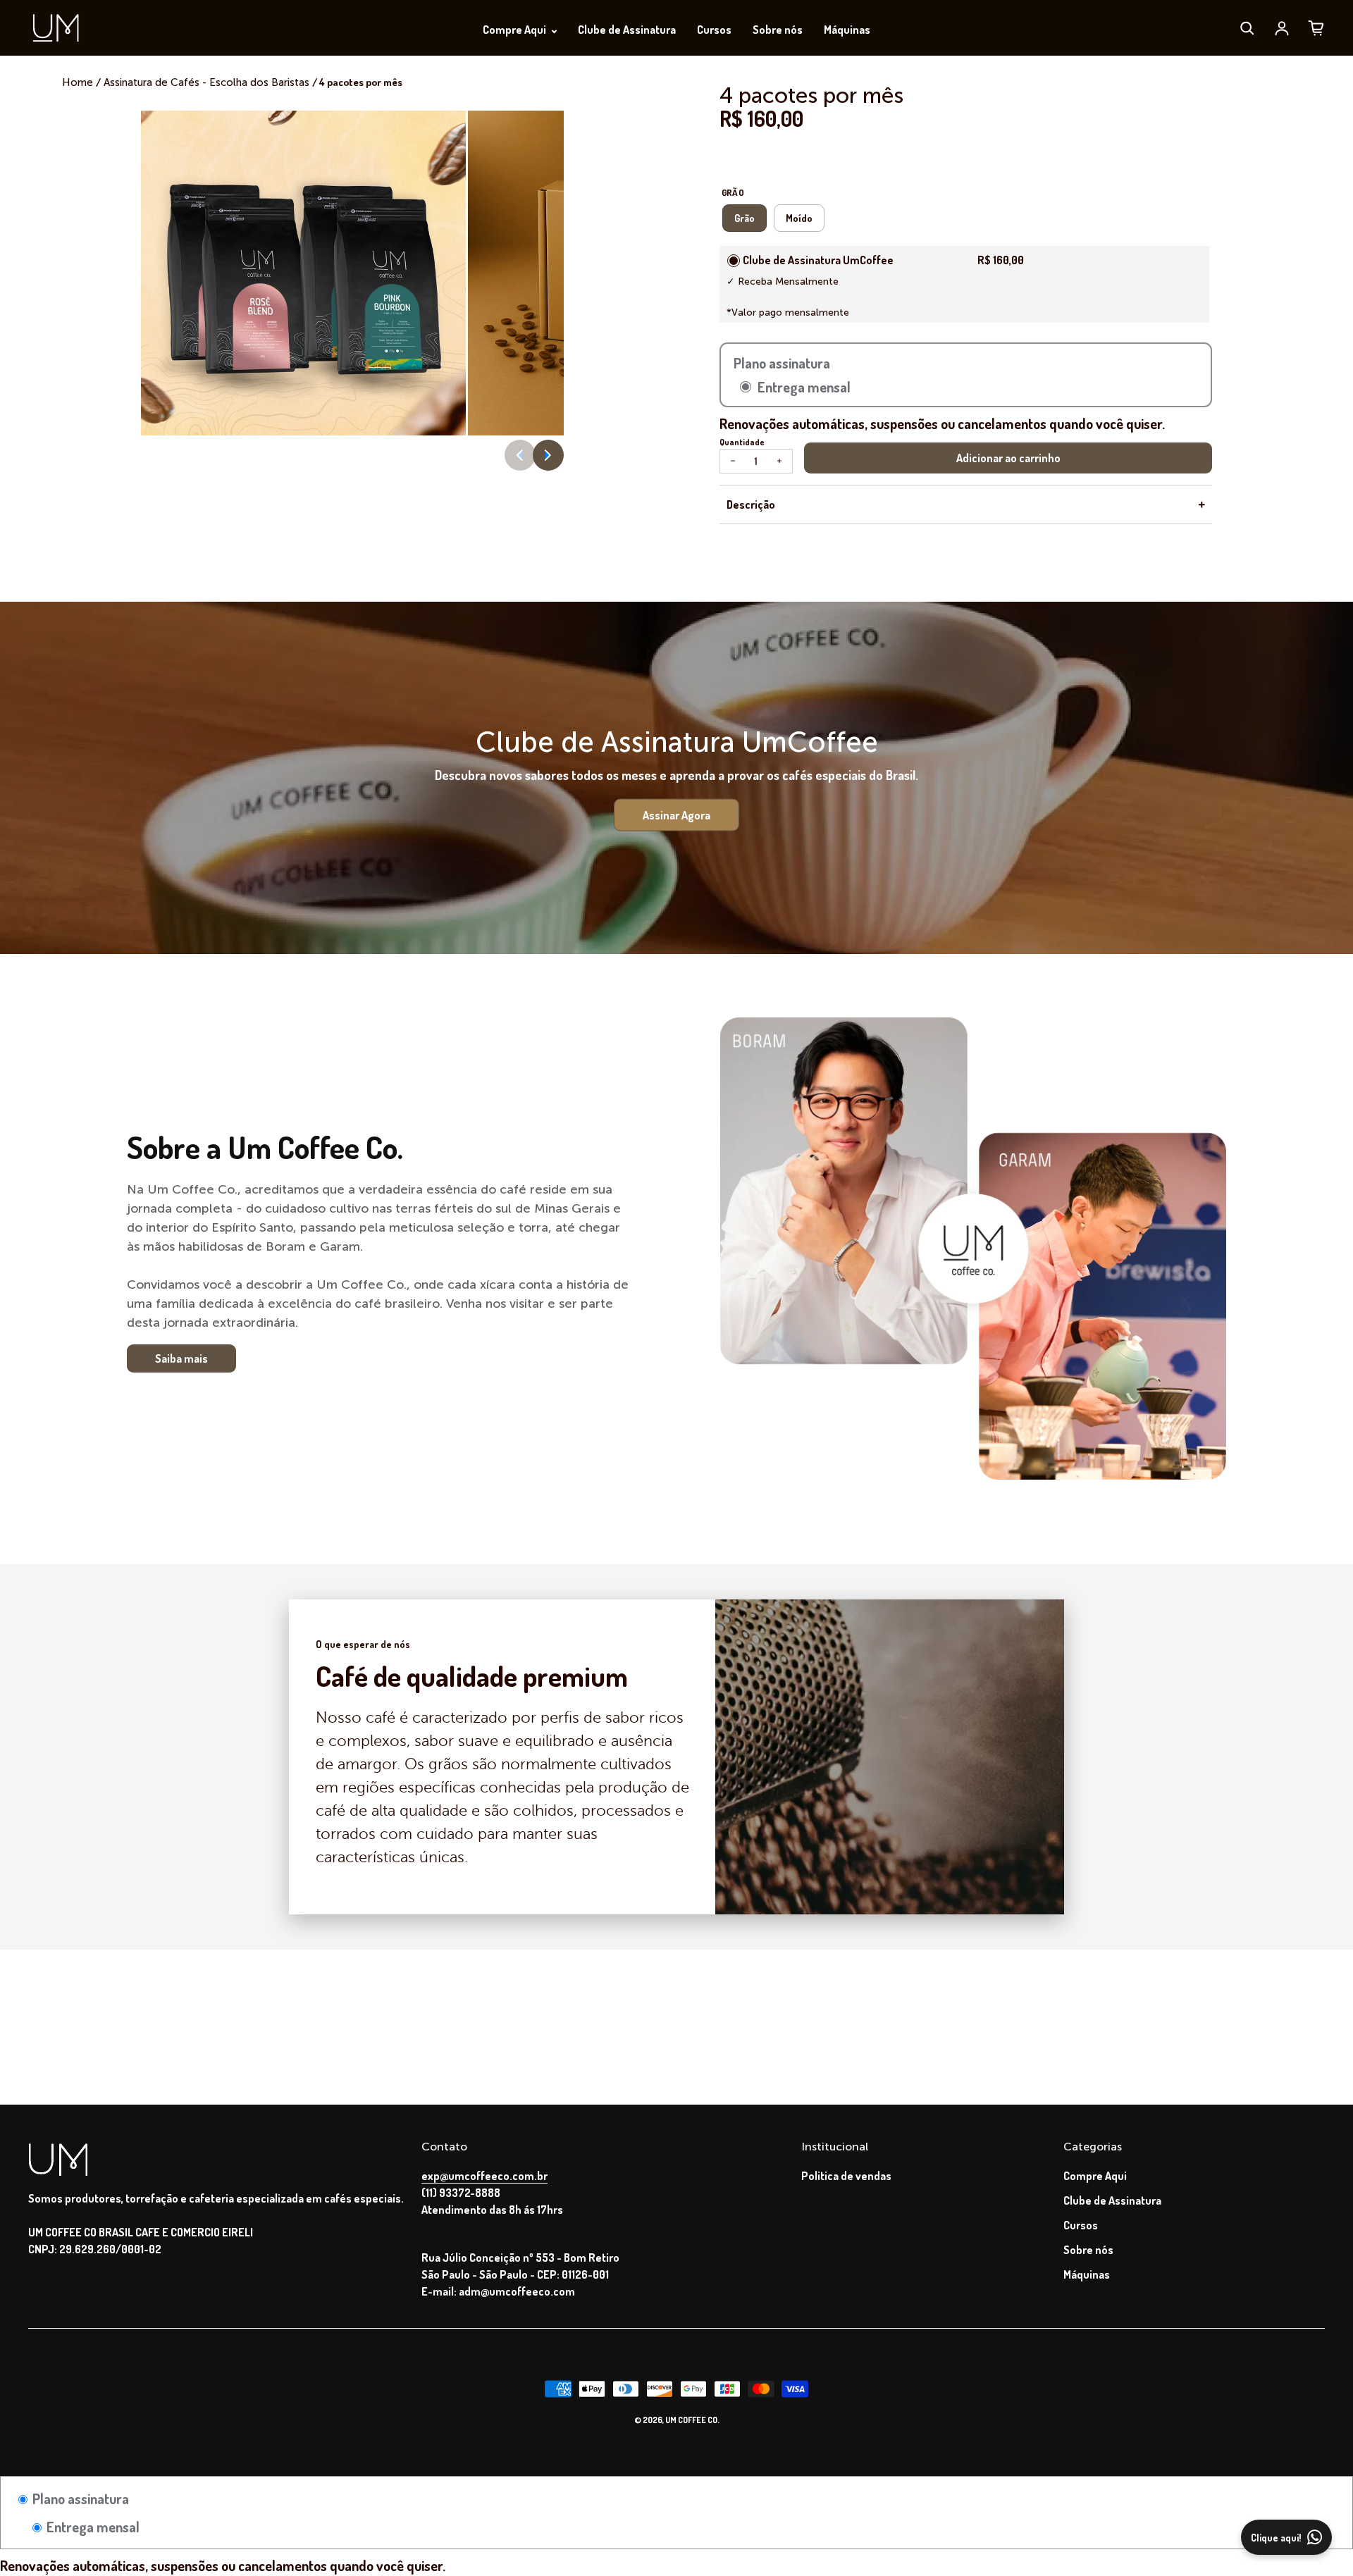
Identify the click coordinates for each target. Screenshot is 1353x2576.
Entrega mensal (92, 2527)
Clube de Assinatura (627, 30)
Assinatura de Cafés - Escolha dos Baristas (206, 82)
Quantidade (742, 442)
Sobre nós (778, 30)
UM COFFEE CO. (692, 2420)
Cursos (714, 30)
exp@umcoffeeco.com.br (484, 2176)
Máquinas (847, 30)
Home (79, 82)
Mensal (734, 261)
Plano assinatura (79, 2498)
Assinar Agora (676, 815)
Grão (745, 218)
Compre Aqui (515, 30)
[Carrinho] (1316, 28)
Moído (799, 218)
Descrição (751, 504)
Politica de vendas (846, 2176)
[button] (548, 455)
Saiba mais (181, 1358)
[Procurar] (1247, 28)
